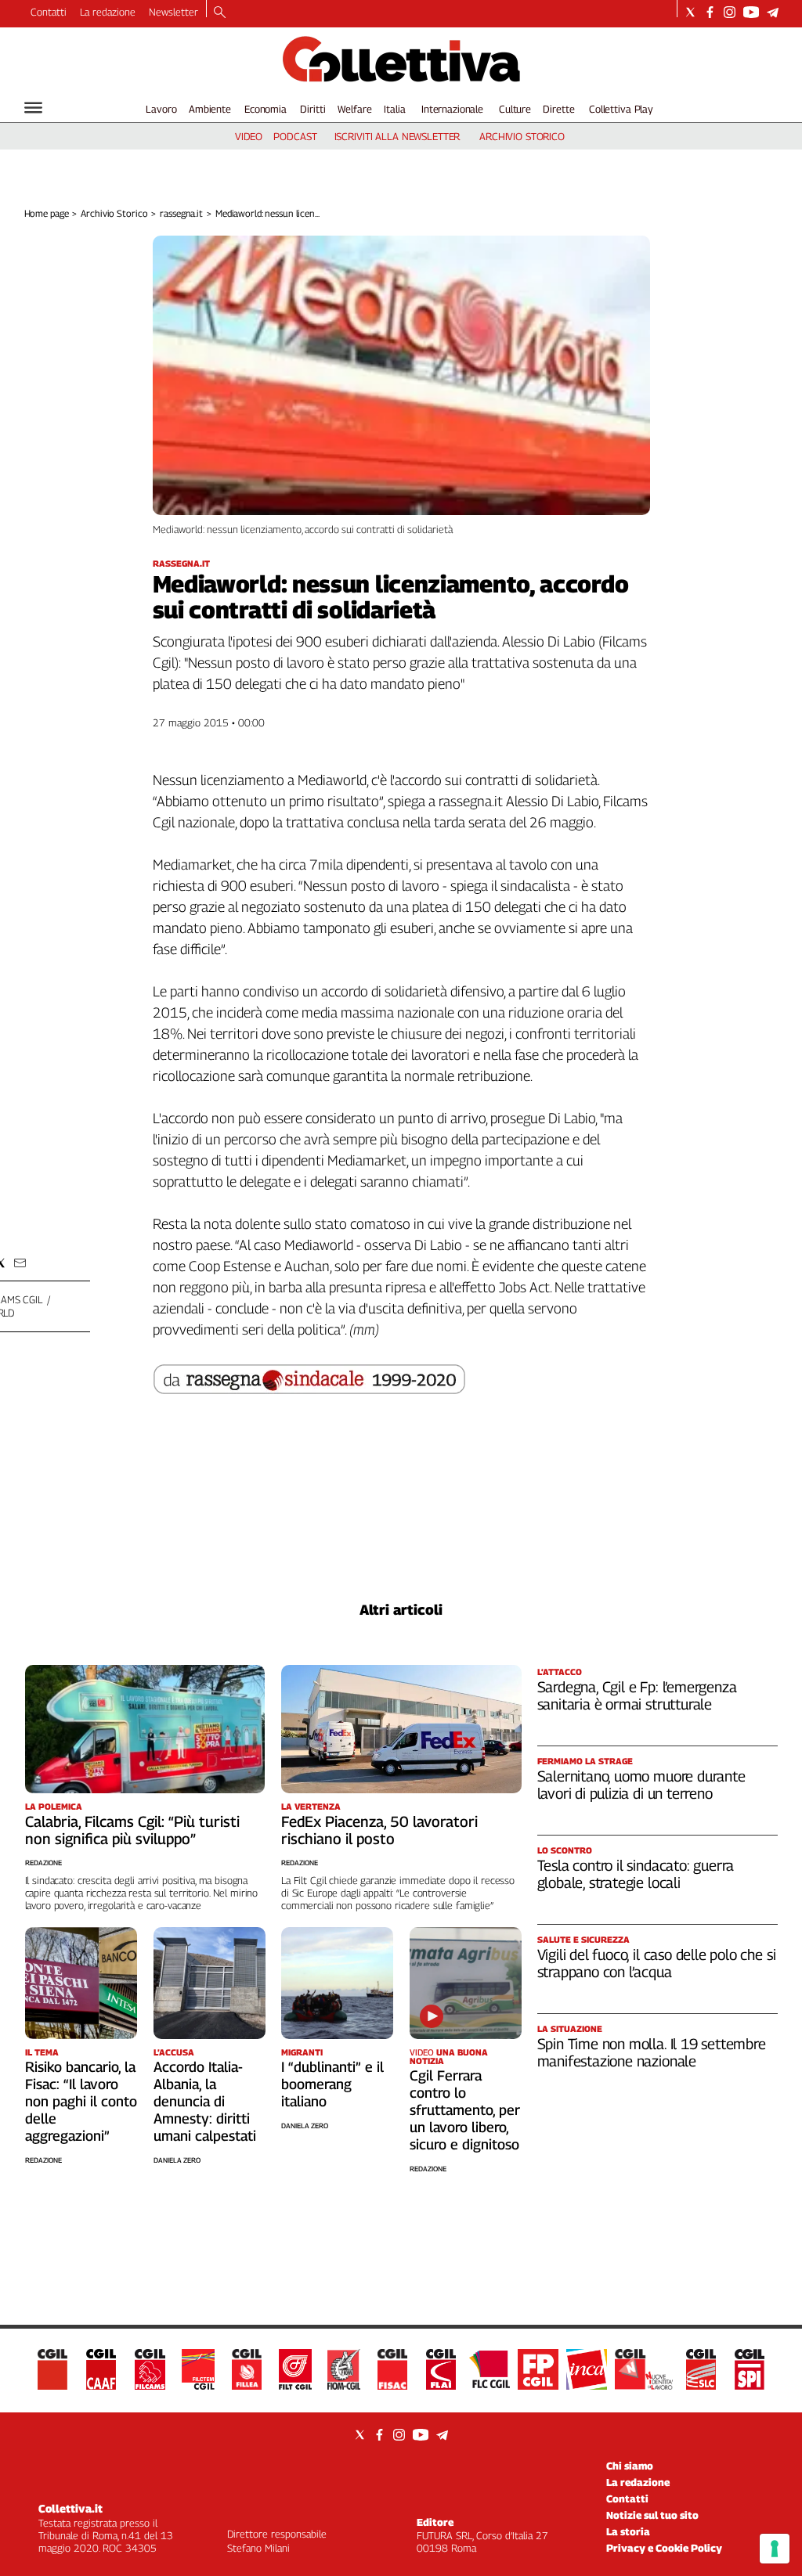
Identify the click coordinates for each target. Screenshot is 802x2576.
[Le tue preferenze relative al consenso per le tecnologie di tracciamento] (775, 2549)
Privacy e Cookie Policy (664, 2548)
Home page (47, 213)
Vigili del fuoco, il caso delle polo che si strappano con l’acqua (657, 1963)
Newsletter (173, 12)
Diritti (312, 109)
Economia (266, 109)
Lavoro (161, 109)
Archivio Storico (114, 213)
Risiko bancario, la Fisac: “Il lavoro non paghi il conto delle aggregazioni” (81, 2101)
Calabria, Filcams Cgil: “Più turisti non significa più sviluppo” (132, 1830)
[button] (20, 1263)
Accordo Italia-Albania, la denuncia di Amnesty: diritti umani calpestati (205, 2101)
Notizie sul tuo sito (652, 2515)
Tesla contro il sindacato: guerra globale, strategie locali (636, 1874)
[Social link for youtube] (751, 12)
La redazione (108, 12)
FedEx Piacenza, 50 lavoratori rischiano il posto (379, 1830)
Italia (394, 109)
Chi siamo (630, 2466)
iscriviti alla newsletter (397, 136)
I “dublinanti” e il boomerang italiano (332, 2084)
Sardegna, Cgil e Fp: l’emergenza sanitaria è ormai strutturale (637, 1695)
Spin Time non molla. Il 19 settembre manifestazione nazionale (652, 2052)
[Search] (220, 13)
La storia (628, 2531)
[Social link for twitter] (690, 12)
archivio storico (522, 136)
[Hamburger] (33, 108)
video (249, 136)
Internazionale (452, 109)
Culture (515, 109)
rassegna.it (181, 213)
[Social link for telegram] (773, 12)
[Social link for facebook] (710, 12)
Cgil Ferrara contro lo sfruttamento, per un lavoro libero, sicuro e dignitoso (465, 2110)
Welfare (354, 109)
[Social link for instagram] (730, 12)
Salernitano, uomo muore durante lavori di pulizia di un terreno (641, 1785)
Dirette (558, 109)
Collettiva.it (70, 2508)
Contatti (49, 12)
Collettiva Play (621, 109)
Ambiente (210, 109)
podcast (295, 136)
